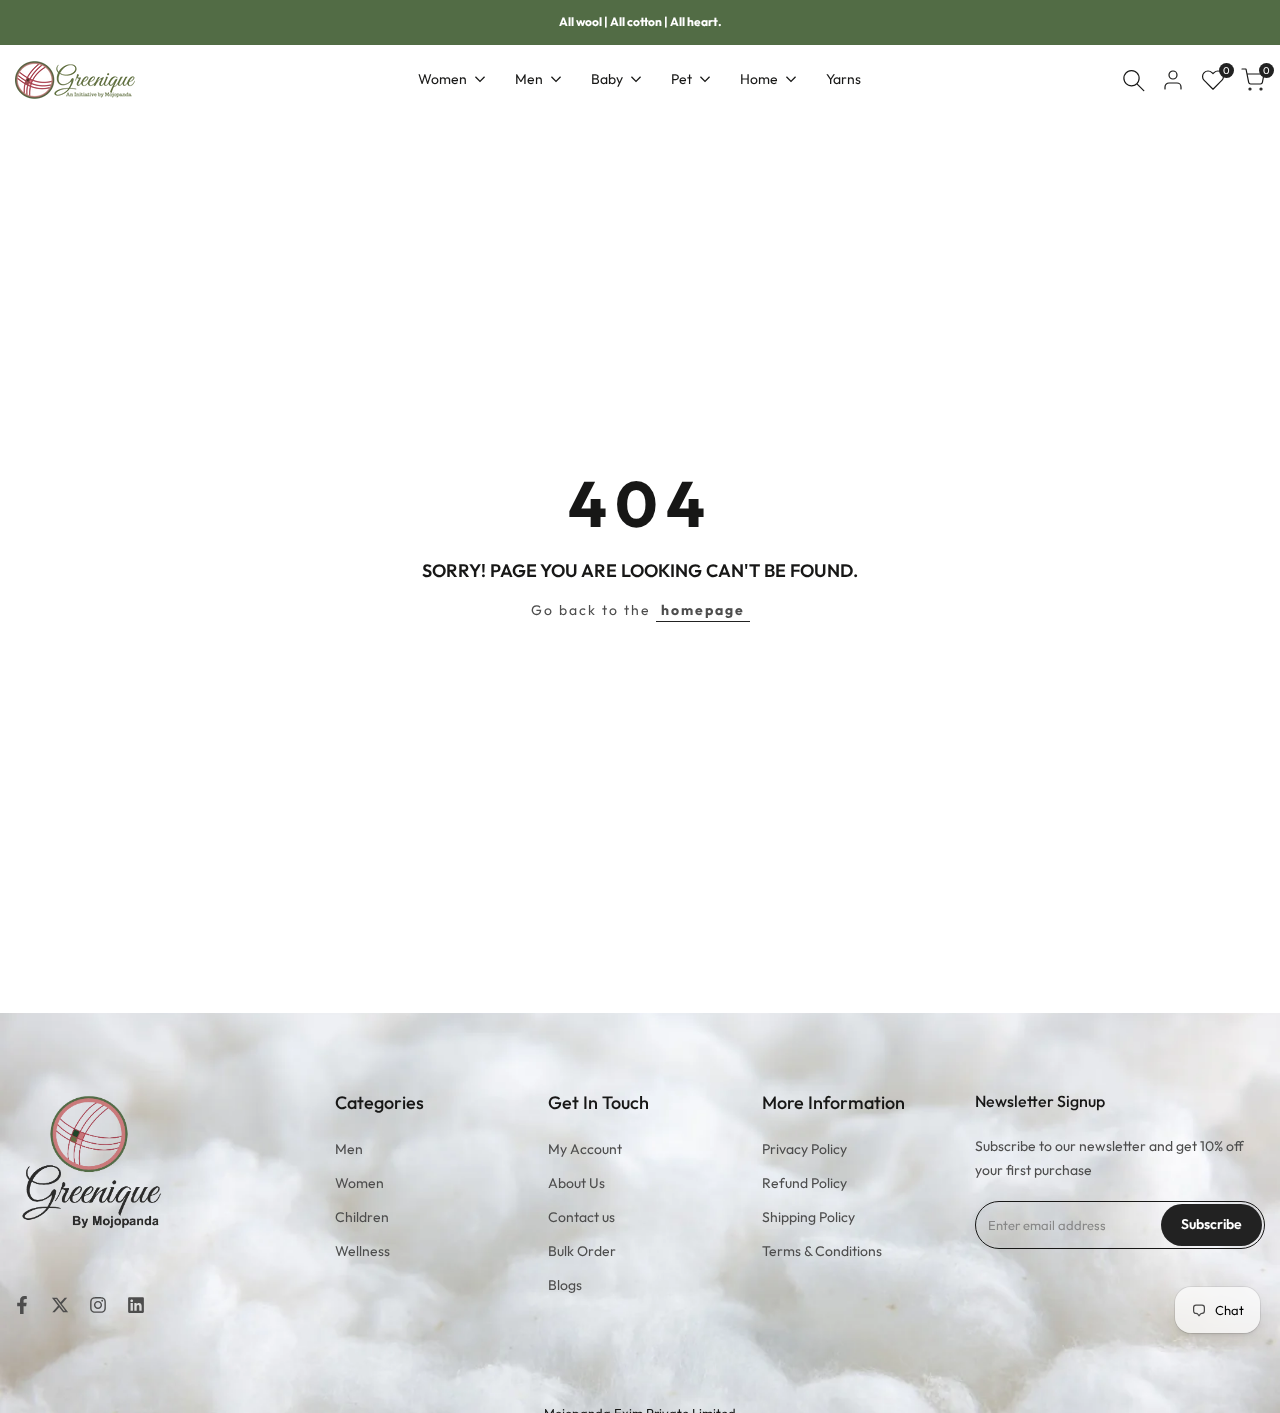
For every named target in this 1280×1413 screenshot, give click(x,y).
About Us (576, 1183)
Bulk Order (582, 1251)
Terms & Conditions (822, 1251)
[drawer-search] (1134, 80)
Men (349, 1149)
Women (359, 1183)
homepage (703, 610)
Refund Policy (804, 1183)
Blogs (565, 1285)
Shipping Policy (808, 1217)
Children (362, 1217)
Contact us (581, 1217)
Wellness (362, 1251)
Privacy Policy (804, 1149)
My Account (585, 1149)
